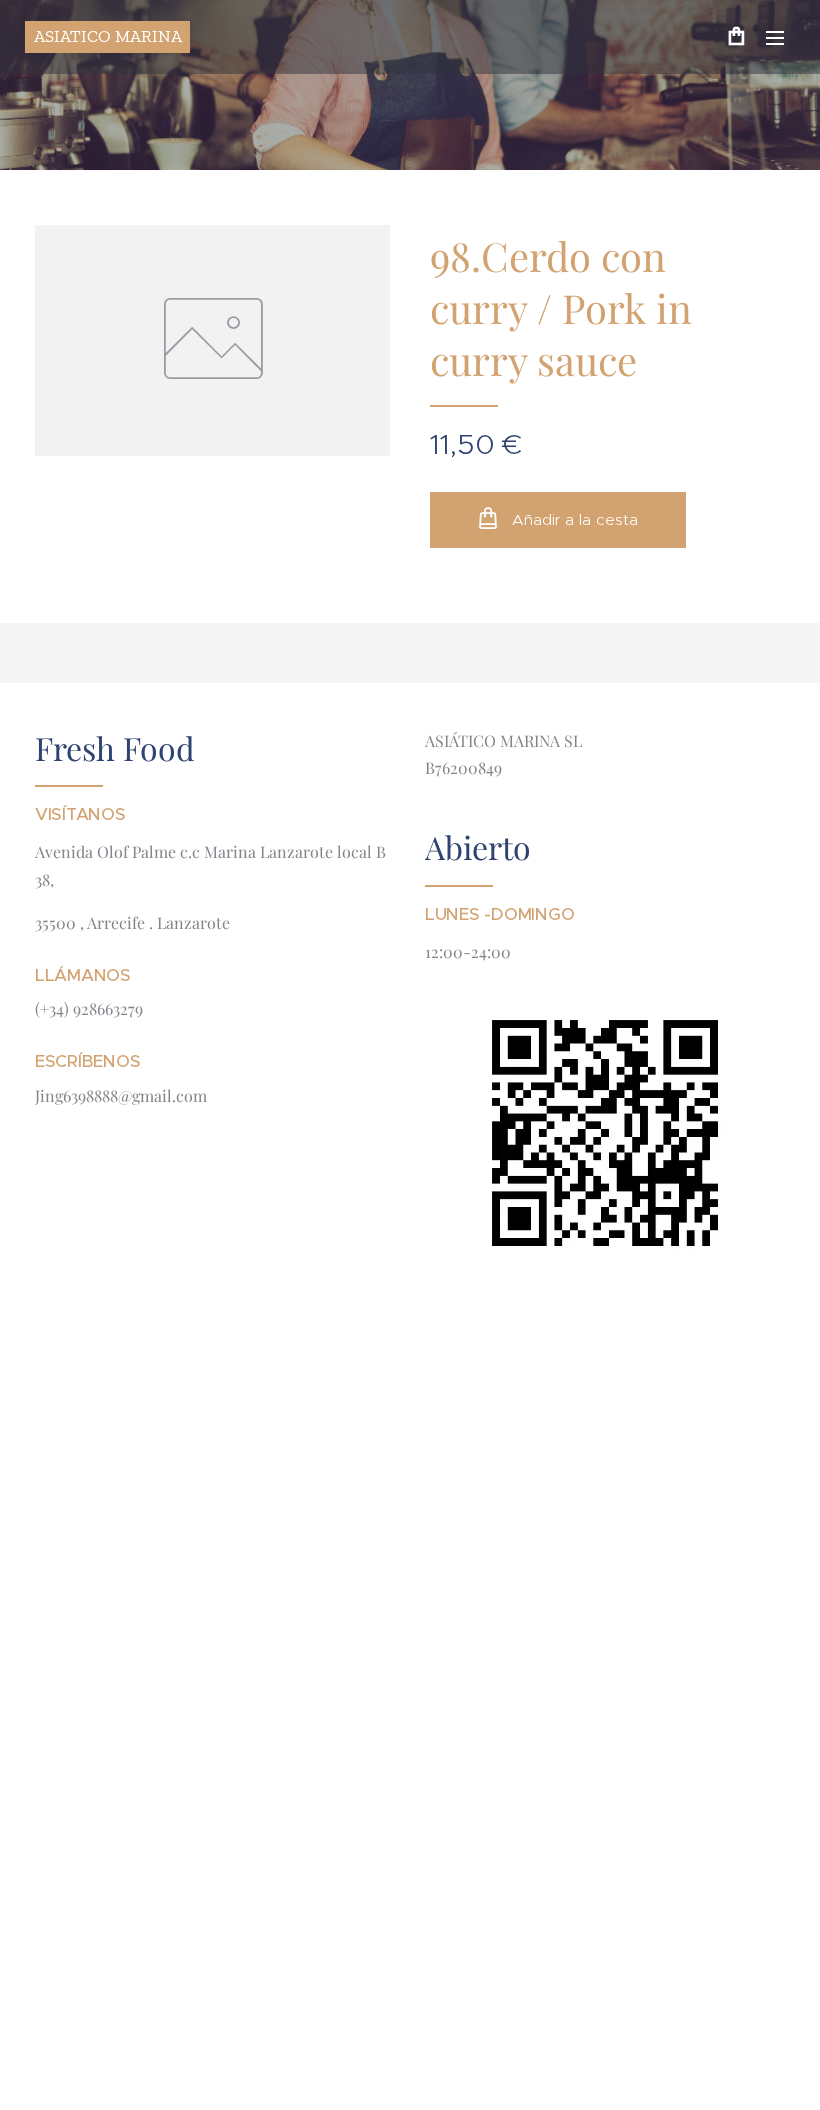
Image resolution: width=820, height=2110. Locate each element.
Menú (775, 37)
